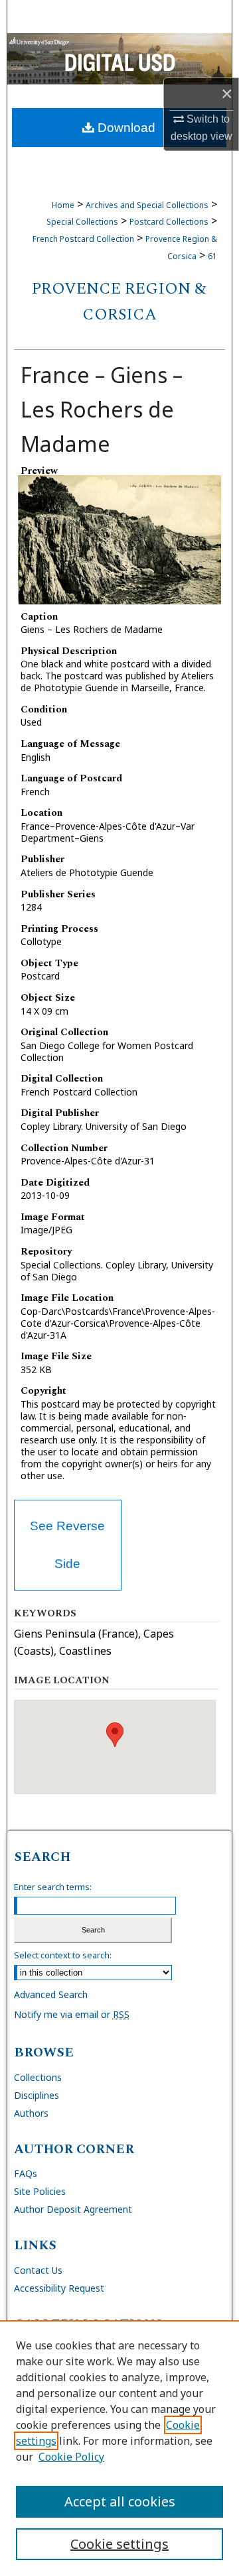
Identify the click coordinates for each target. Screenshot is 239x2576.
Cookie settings (119, 2544)
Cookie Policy (71, 2457)
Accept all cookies (120, 2501)
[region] (119, 2448)
